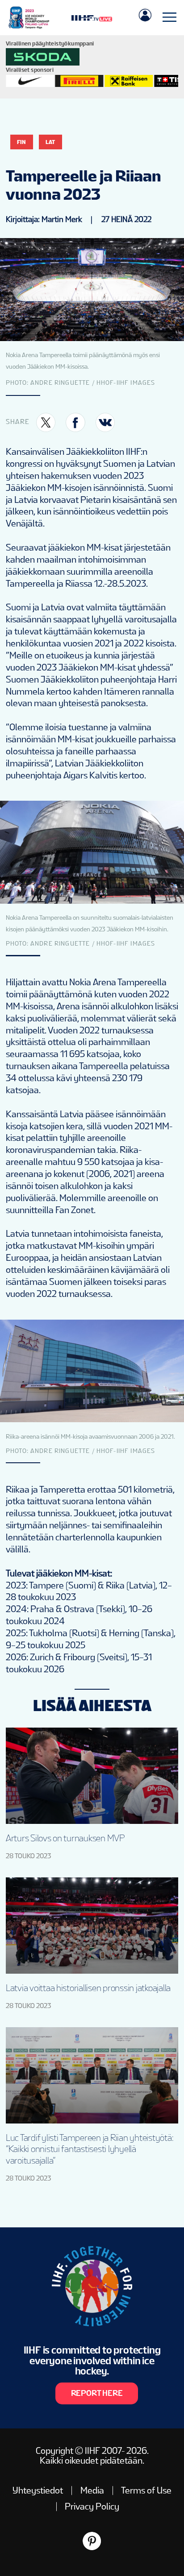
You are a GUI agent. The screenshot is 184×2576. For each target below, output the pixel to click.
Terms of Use (146, 2490)
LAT (50, 142)
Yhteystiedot (38, 2490)
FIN (21, 142)
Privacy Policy (92, 2506)
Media (92, 2490)
